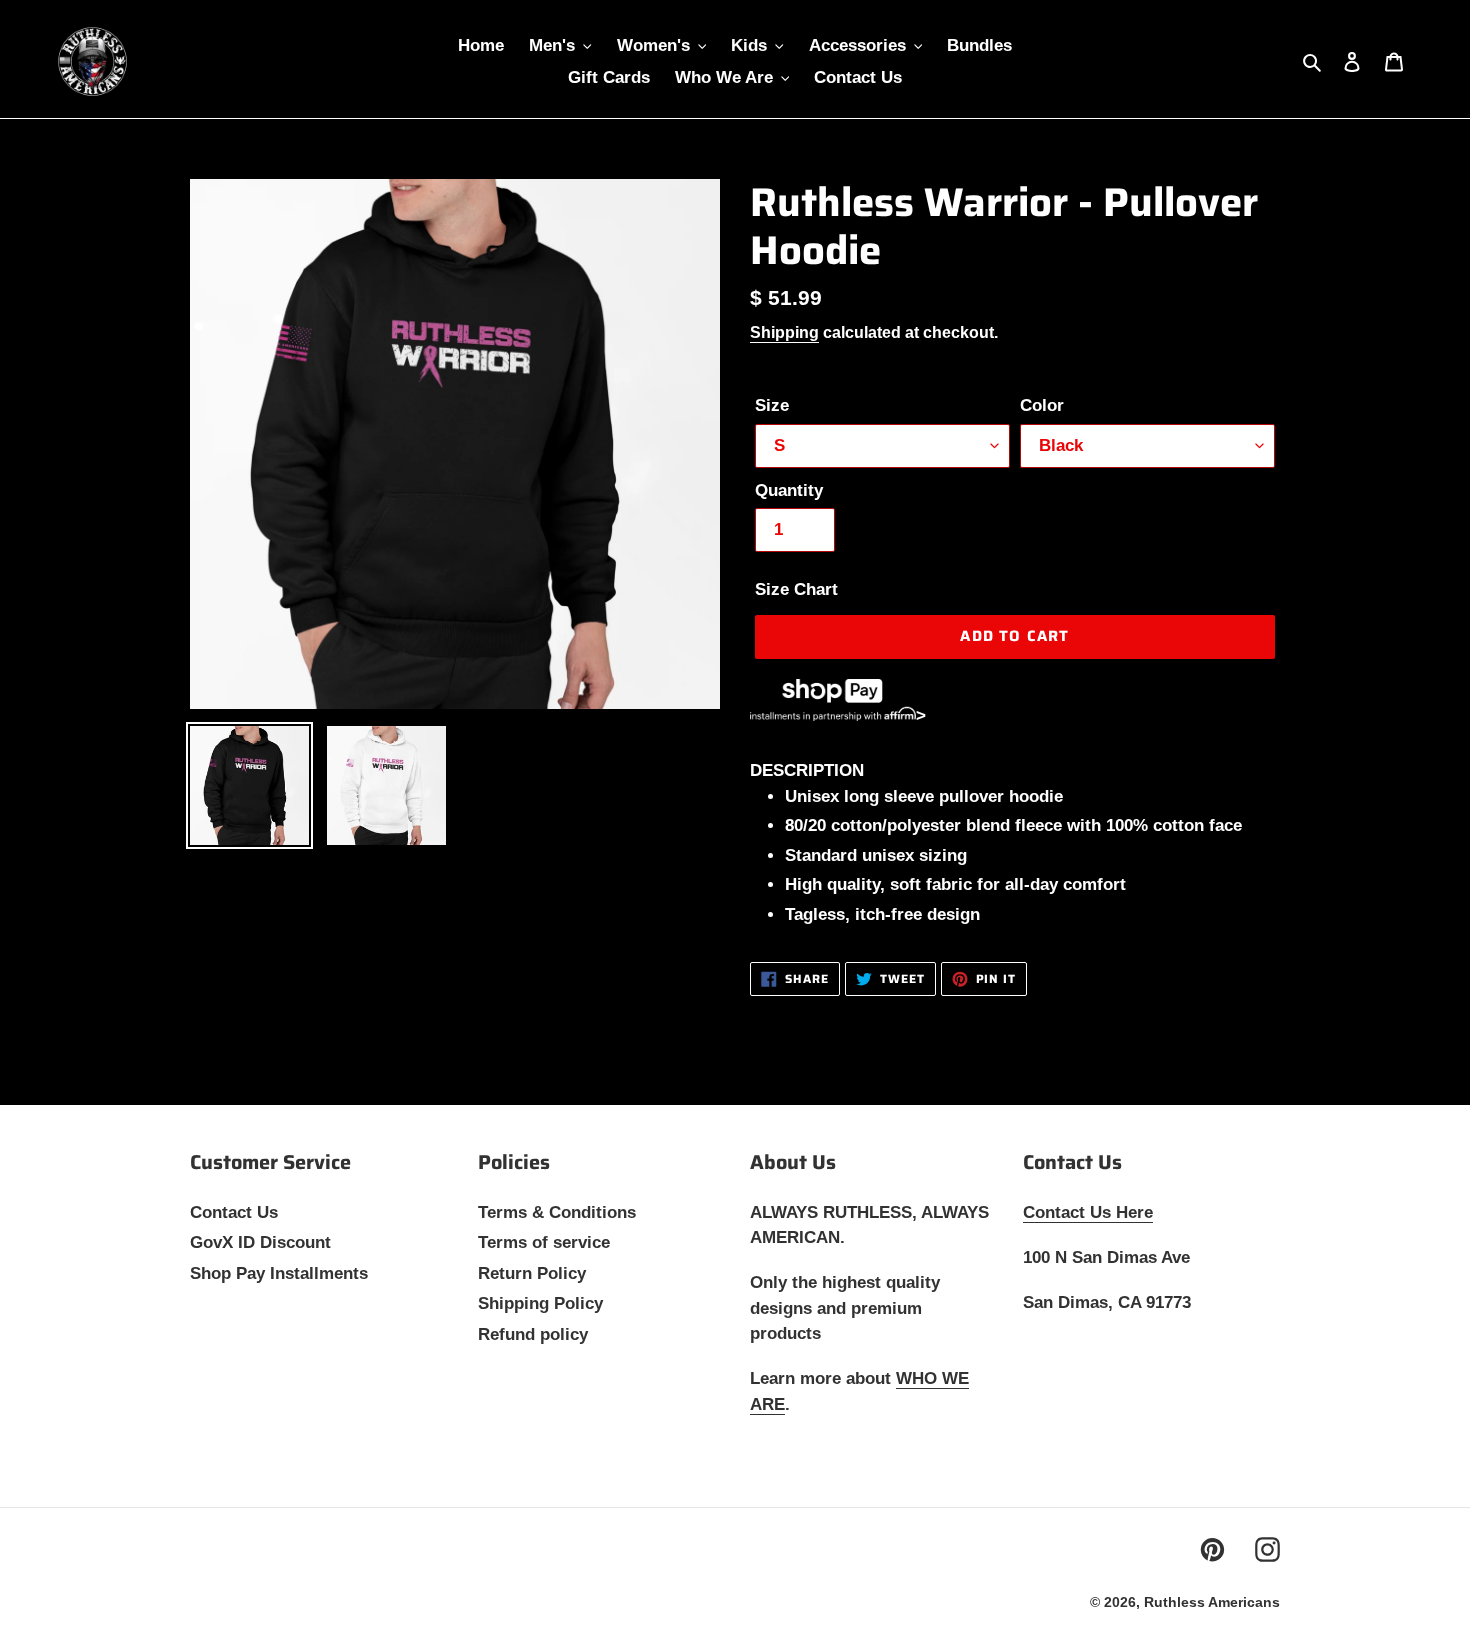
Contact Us (234, 1212)
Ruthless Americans (1212, 1602)
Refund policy (533, 1334)
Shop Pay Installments (279, 1273)
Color (1042, 405)
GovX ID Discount (260, 1242)
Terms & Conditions (557, 1212)
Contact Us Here (1088, 1212)
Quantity (789, 490)
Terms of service (544, 1242)
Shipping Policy (540, 1303)
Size (772, 405)
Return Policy (532, 1273)
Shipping (784, 332)
